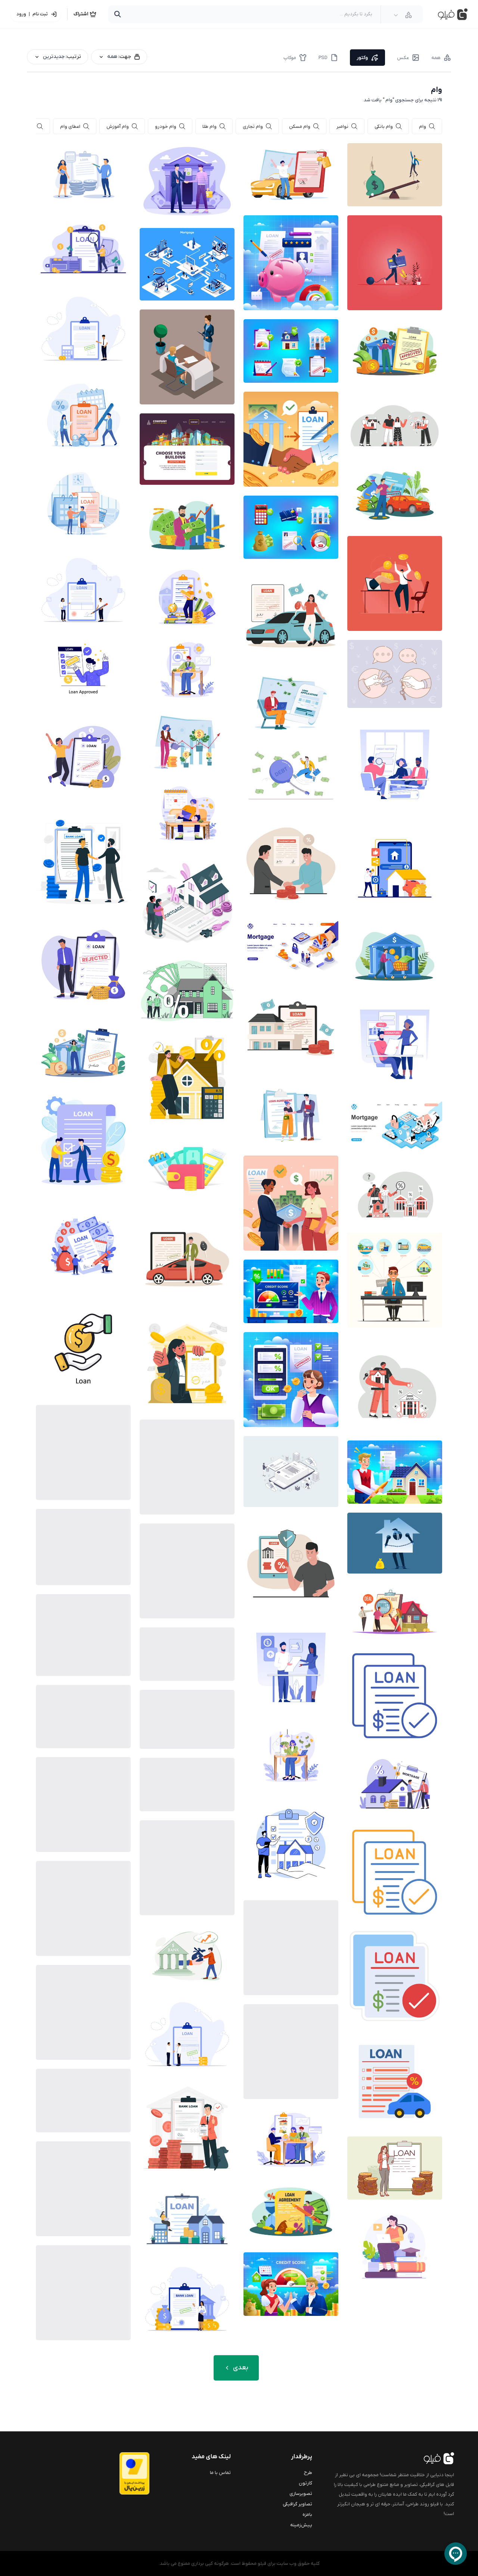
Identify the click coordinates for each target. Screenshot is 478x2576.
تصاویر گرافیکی (297, 2504)
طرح (308, 2473)
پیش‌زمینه (301, 2525)
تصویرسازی (301, 2494)
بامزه (307, 2515)
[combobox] (403, 15)
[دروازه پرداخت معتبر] (119, 2473)
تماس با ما (220, 2473)
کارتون (305, 2483)
